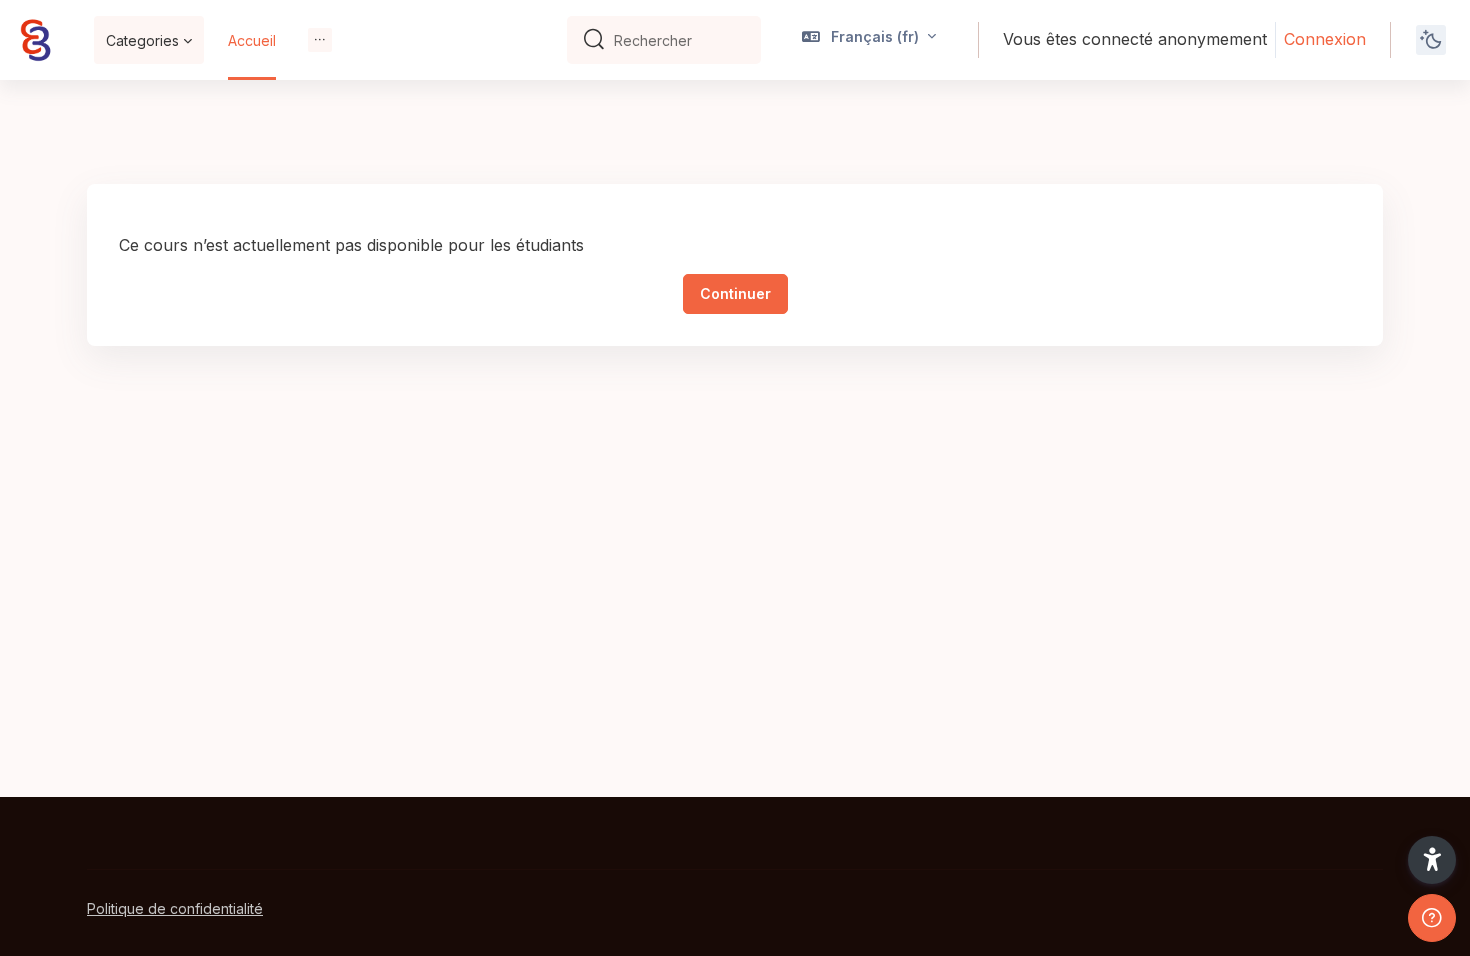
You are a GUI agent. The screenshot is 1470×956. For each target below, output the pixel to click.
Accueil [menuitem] (252, 40)
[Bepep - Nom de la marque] (35, 40)
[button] (869, 40)
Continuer (735, 293)
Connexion (1325, 39)
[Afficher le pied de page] (1432, 918)
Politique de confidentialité (175, 908)
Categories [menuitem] (142, 40)
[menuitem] (320, 40)
